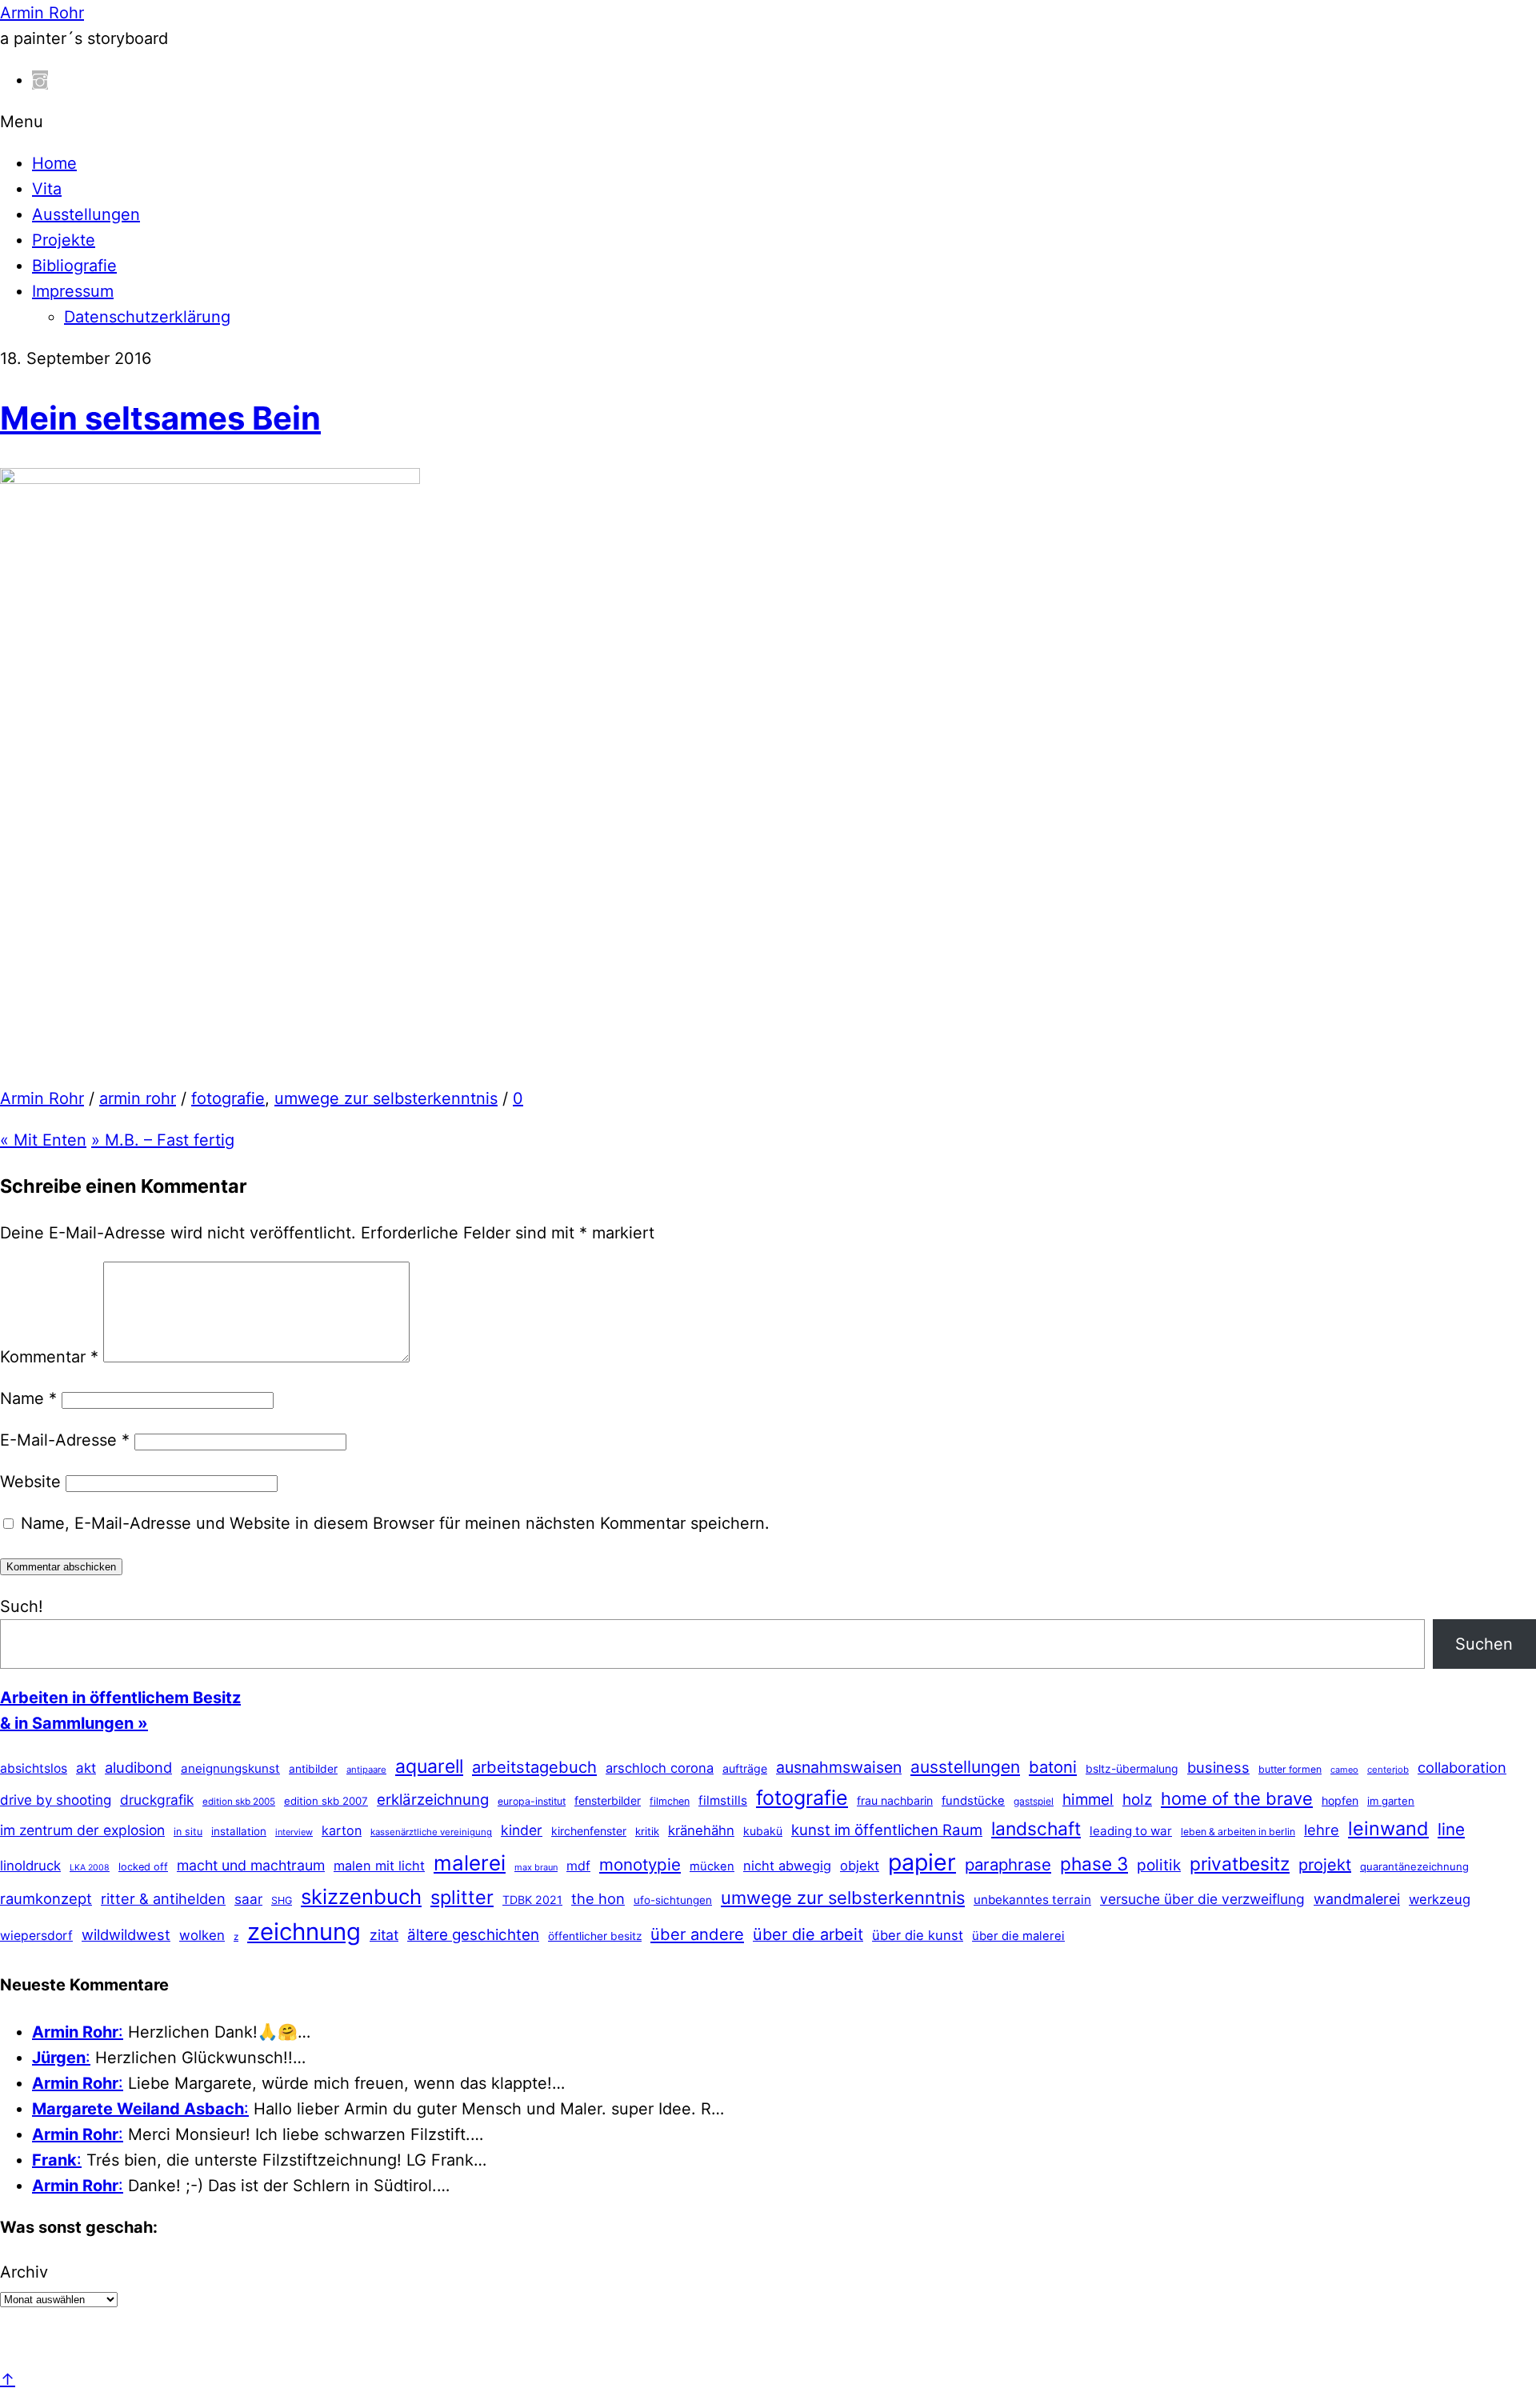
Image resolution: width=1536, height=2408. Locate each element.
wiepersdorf (36, 1936)
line (1451, 1829)
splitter (462, 1897)
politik (1159, 1865)
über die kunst (918, 1935)
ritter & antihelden (163, 1898)
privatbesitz (1240, 1864)
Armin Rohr (42, 1098)
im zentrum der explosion (82, 1830)
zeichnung (304, 1932)
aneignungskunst (230, 1768)
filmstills (723, 1800)
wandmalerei (1357, 1899)
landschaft (1036, 1829)
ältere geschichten (473, 1935)
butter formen (1290, 1769)
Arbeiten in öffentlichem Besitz (120, 1698)
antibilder (313, 1769)
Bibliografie (74, 266)
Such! (22, 1606)
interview (294, 1832)
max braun (536, 1867)
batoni (1053, 1767)
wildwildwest (126, 1934)
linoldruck (30, 1866)
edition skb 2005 (239, 1802)
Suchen (1484, 1644)
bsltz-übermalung (1132, 1768)
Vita (47, 189)
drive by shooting (56, 1800)
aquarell (429, 1766)
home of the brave (1237, 1798)
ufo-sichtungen (673, 1900)
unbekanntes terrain (1032, 1900)
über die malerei (1018, 1936)
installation (239, 1831)
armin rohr (138, 1098)
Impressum (73, 291)
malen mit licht (379, 1866)
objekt (860, 1866)
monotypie (640, 1864)
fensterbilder (608, 1800)
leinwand (1388, 1828)
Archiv (24, 2272)
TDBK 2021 (532, 1900)
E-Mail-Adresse (65, 1440)
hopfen (1340, 1800)
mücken (712, 1866)
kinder (522, 1830)
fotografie (228, 1098)
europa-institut (532, 1801)
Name (28, 1398)
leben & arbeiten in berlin (1238, 1832)
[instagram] (40, 80)
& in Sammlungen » (74, 1723)
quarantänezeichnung (1414, 1866)
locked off (143, 1867)
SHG (282, 1900)
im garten (1391, 1801)
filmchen (670, 1801)
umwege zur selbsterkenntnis (386, 1098)
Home (54, 163)
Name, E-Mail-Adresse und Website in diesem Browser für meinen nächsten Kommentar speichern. (395, 1523)
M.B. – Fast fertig (163, 1140)
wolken (202, 1935)
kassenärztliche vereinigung (431, 1832)
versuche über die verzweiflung (1202, 1899)
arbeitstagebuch (534, 1767)
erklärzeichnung (433, 1799)
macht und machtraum (251, 1865)
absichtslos (34, 1768)
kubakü (763, 1831)
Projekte (64, 240)
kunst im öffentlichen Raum (887, 1830)
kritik (647, 1831)
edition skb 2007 (326, 1801)
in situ (188, 1832)
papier (922, 1862)
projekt (1325, 1865)
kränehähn (701, 1830)
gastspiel (1034, 1801)
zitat (384, 1935)
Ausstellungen (86, 214)
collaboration (1462, 1767)
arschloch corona (660, 1768)
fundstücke (973, 1801)
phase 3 (1094, 1864)
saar (248, 1899)
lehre (1322, 1830)
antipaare (366, 1770)
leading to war (1131, 1831)
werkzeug (1440, 1899)
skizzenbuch (361, 1896)
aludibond (138, 1767)
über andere (697, 1934)
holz (1137, 1800)
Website (30, 1482)
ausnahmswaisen (839, 1767)
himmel (1088, 1800)
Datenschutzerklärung (147, 317)
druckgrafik (157, 1800)
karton (342, 1830)
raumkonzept (46, 1898)
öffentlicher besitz (595, 1936)
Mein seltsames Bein (160, 418)
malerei (470, 1863)
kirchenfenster (589, 1831)
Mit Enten (43, 1140)
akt (86, 1768)
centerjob (1388, 1770)
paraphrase (1008, 1864)
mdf (578, 1866)
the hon (598, 1898)
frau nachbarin (895, 1800)
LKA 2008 (90, 1868)
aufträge (745, 1768)
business (1218, 1767)
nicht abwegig (787, 1866)
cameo (1344, 1770)
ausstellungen (965, 1767)
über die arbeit (808, 1934)
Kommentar (49, 1357)
